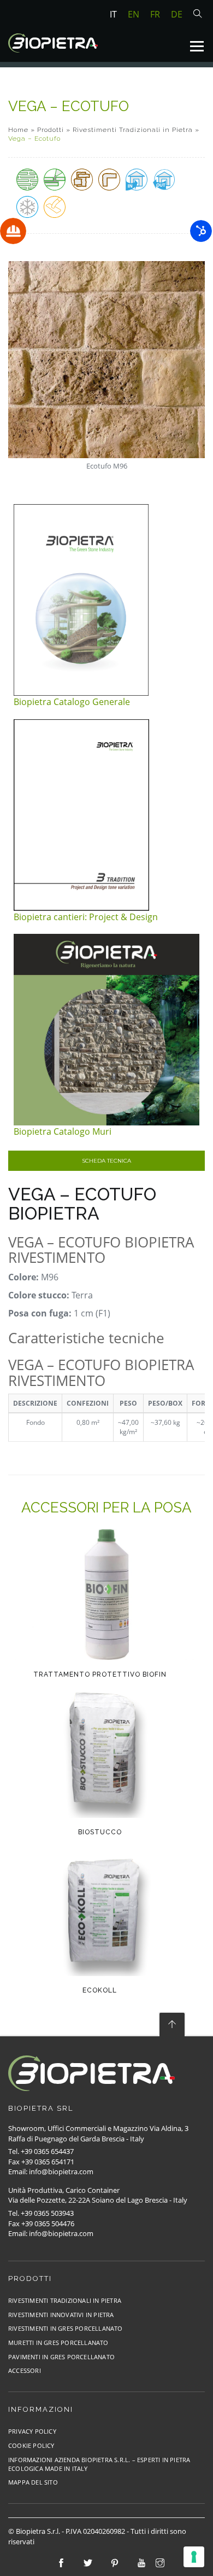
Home (18, 130)
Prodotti (51, 130)
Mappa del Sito (33, 2482)
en (134, 14)
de (177, 14)
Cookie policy (31, 2445)
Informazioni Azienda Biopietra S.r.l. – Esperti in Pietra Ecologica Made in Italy (99, 2464)
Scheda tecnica (106, 1161)
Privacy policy (32, 2431)
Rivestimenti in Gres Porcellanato (66, 2328)
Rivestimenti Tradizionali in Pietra (133, 130)
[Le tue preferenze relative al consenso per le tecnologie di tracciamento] (194, 2557)
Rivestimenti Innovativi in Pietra (61, 2315)
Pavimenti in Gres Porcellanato (61, 2357)
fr (155, 14)
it (113, 14)
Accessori (25, 2370)
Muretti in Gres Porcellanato (58, 2343)
